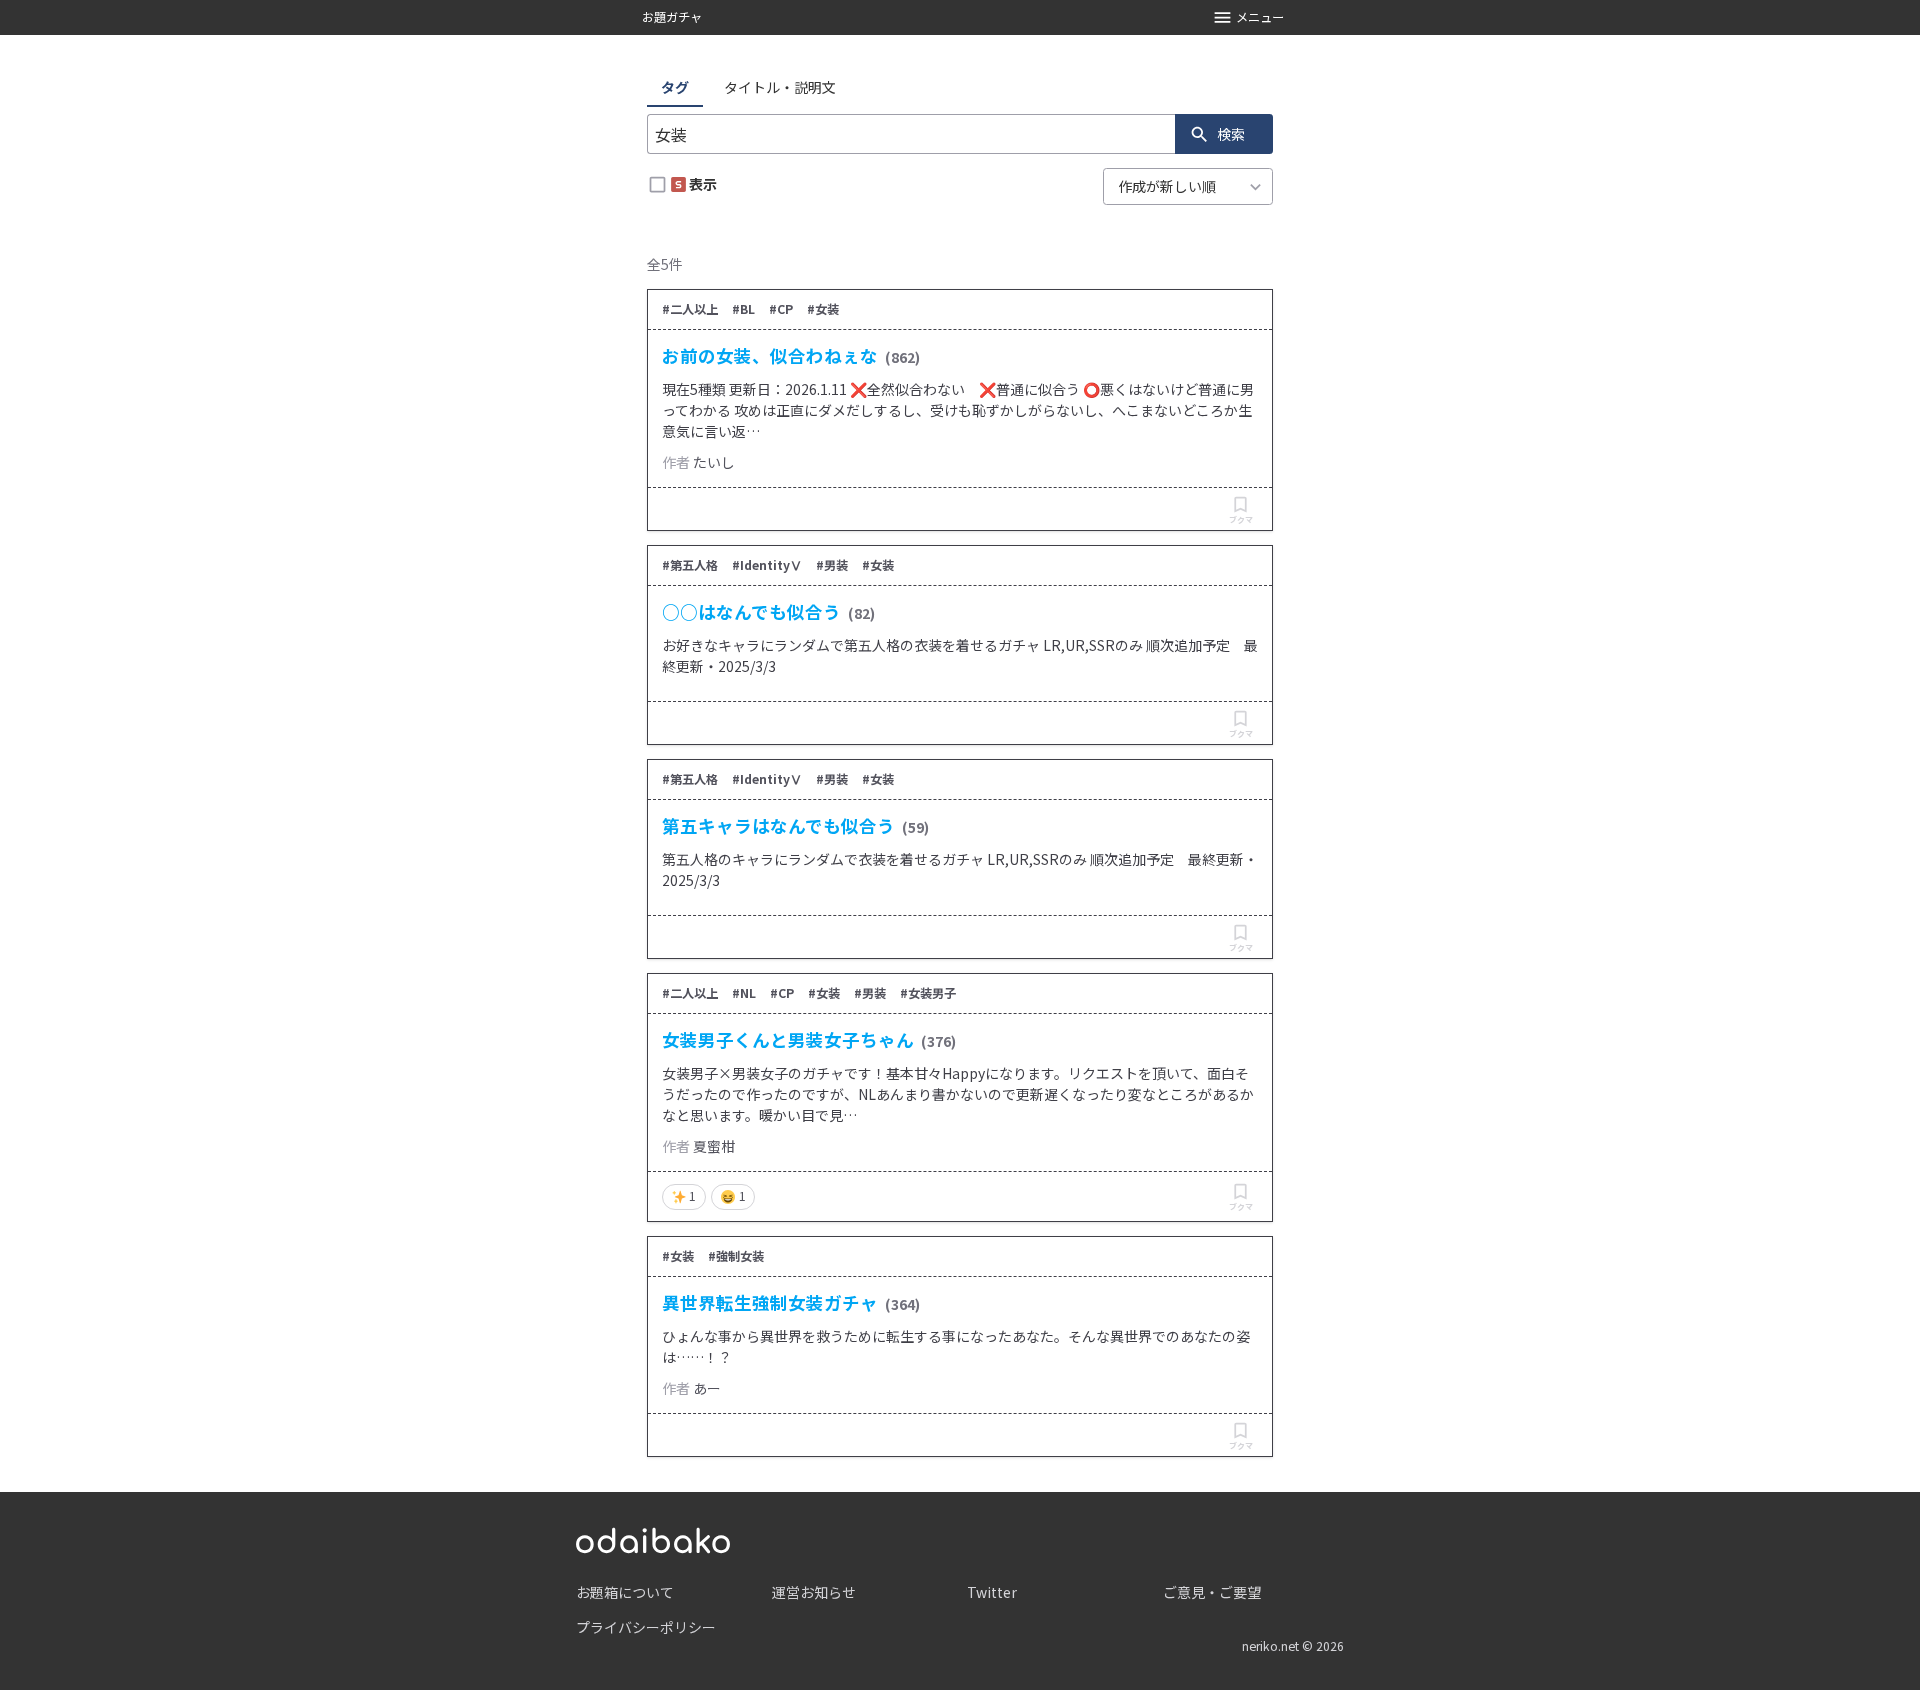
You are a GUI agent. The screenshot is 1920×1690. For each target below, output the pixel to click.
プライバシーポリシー (646, 1627)
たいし (714, 462)
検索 (1231, 134)
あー (707, 1388)
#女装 (823, 309)
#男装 (832, 565)
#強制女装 (736, 1256)
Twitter (992, 1592)
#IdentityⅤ (767, 565)
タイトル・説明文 (780, 87)
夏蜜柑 (714, 1146)
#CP (781, 309)
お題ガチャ (672, 17)
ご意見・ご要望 (1212, 1592)
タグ (675, 87)
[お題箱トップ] (653, 1538)
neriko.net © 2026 (1293, 1646)
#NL (744, 993)
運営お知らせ (814, 1592)
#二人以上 (690, 309)
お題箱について (625, 1592)
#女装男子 (928, 993)
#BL (743, 309)
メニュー (1260, 17)
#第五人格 (690, 565)
